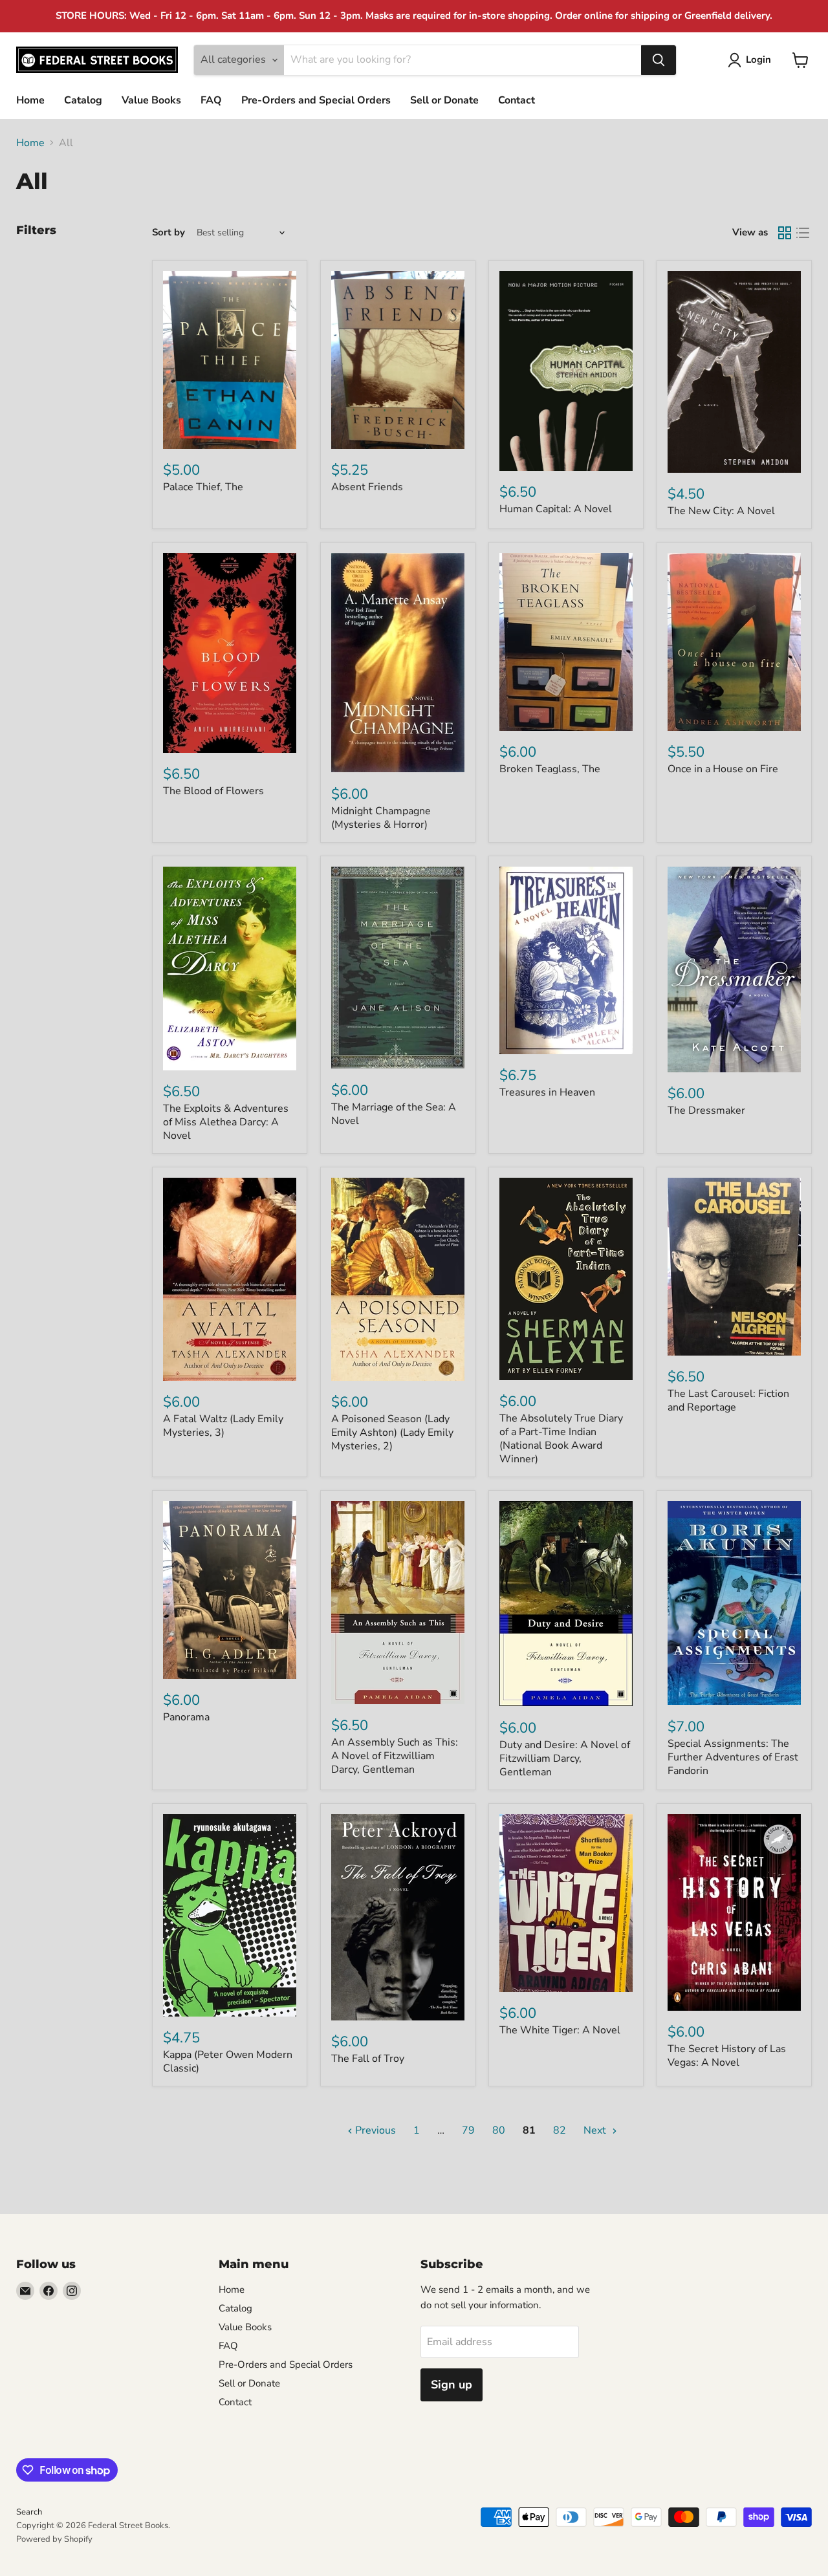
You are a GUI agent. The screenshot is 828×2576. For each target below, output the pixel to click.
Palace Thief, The (203, 487)
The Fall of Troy (368, 2059)
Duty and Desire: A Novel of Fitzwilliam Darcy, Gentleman (565, 1759)
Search (29, 2512)
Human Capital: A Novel (556, 509)
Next (596, 2130)
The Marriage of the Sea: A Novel (394, 1114)
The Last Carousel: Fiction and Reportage (728, 1401)
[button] (752, 60)
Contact (517, 100)
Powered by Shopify (54, 2539)
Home (30, 100)
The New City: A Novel (721, 511)
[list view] (803, 233)
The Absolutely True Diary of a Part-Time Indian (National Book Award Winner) (561, 1439)
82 (560, 2130)
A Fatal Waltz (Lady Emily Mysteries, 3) (223, 1426)
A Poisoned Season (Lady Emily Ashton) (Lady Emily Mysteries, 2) (392, 1433)
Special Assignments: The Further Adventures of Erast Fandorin (733, 1757)
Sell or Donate (444, 100)
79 (468, 2130)
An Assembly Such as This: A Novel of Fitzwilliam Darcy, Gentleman (395, 1756)
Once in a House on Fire (723, 769)
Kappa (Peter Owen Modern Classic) (228, 2062)
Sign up (452, 2385)
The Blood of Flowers (213, 791)
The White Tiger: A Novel (560, 2030)
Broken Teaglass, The (550, 769)
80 (499, 2130)
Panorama (186, 1717)
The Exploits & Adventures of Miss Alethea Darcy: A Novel (226, 1122)
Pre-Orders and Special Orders (316, 100)
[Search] (659, 60)
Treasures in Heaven (547, 1092)
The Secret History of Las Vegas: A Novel (727, 2056)
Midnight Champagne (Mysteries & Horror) (381, 818)
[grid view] (785, 233)
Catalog (83, 100)
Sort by (169, 233)
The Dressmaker (706, 1110)
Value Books (151, 100)
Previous (374, 2130)
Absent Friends (367, 487)
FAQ (211, 100)
